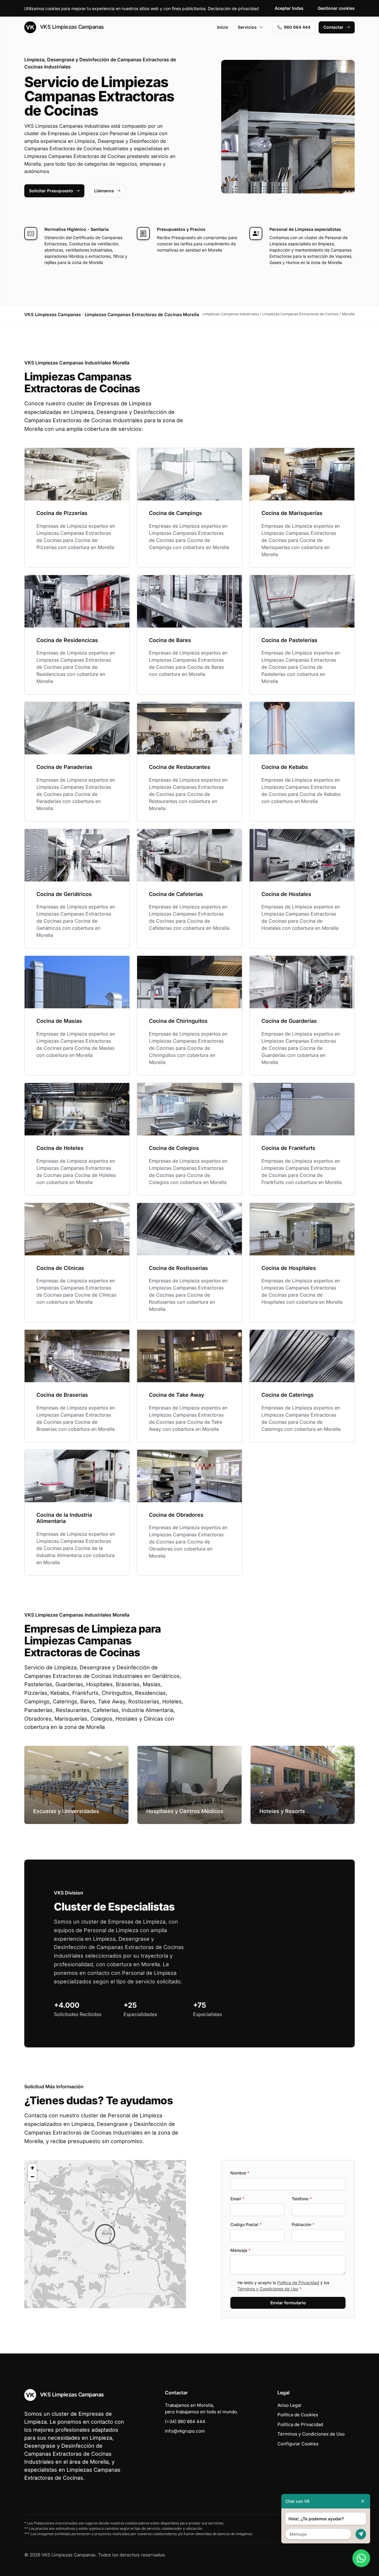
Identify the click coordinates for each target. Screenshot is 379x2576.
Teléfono (302, 2199)
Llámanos (104, 191)
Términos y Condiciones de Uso (268, 2289)
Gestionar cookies (336, 8)
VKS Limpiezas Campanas (71, 27)
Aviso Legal (289, 2405)
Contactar (333, 27)
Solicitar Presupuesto (51, 191)
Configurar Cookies (298, 2444)
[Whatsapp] (361, 2558)
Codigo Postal (246, 2224)
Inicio (223, 27)
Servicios (247, 27)
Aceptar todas (289, 8)
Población (303, 2224)
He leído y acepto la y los (283, 2286)
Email (237, 2199)
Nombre (240, 2173)
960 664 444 (297, 27)
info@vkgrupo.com (185, 2431)
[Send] (361, 2534)
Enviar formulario (288, 2303)
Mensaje (240, 2250)
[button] (105, 2234)
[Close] (363, 2501)
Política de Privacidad (298, 2283)
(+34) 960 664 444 (185, 2421)
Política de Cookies (298, 2415)
